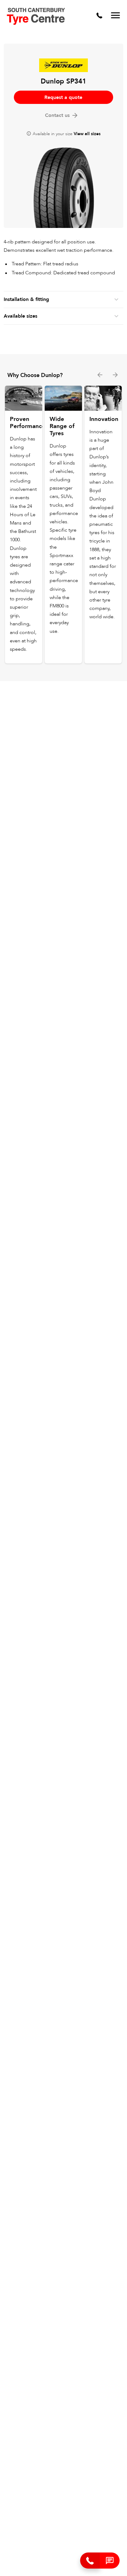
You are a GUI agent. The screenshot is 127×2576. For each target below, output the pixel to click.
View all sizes (87, 134)
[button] (110, 2561)
